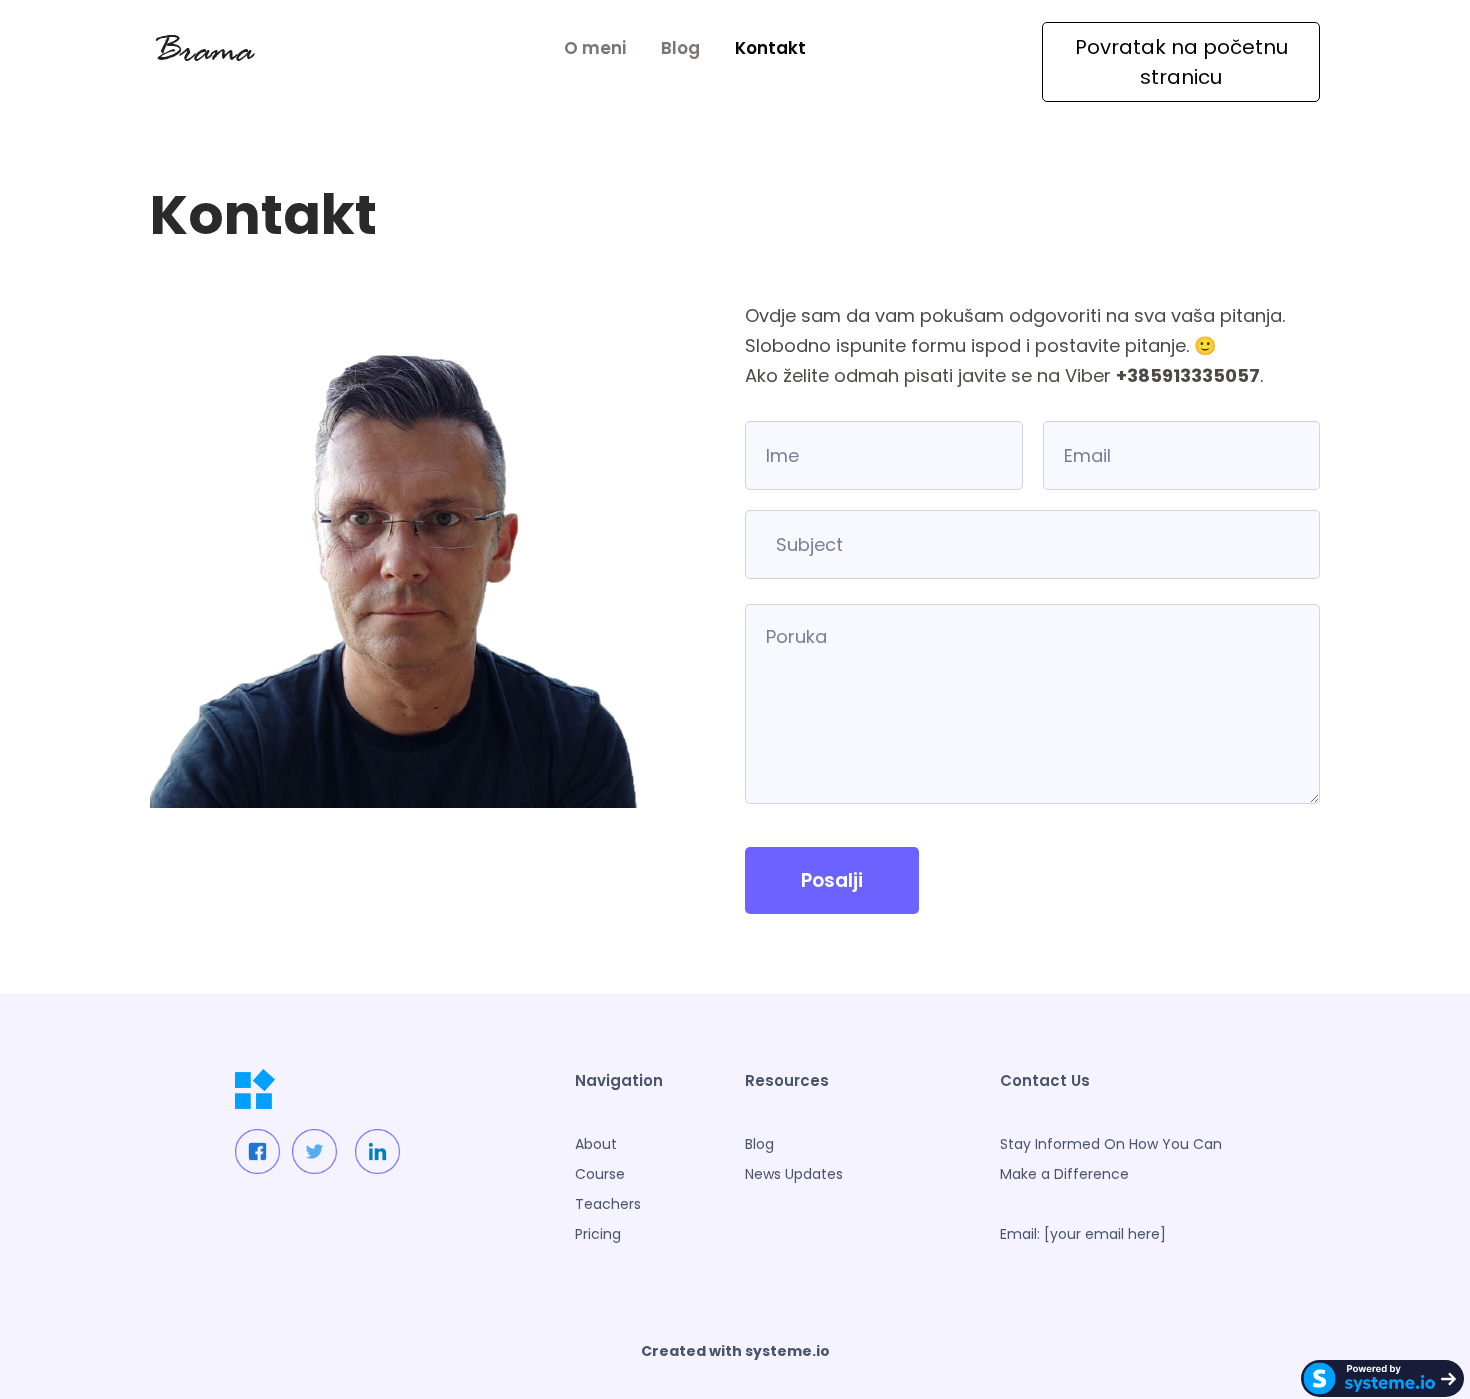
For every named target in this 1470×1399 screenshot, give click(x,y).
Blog (680, 48)
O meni (595, 48)
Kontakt (770, 48)
